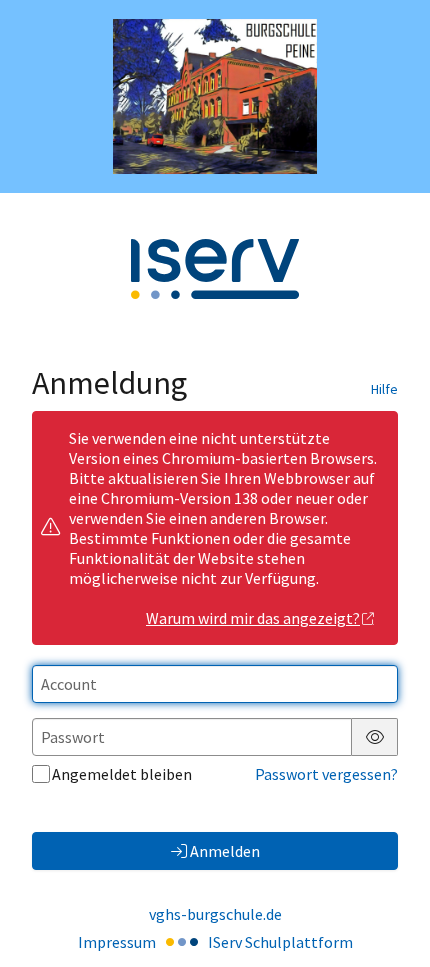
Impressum (117, 942)
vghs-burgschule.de (215, 914)
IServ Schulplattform (280, 942)
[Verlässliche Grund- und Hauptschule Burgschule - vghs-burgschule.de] (215, 96)
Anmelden (225, 851)
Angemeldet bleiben (122, 774)
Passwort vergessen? (326, 774)
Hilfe (384, 389)
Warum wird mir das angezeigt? (253, 618)
